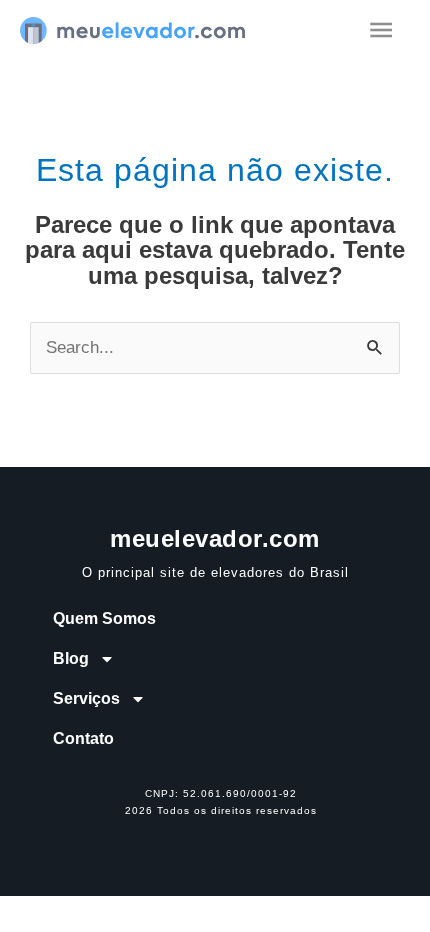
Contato (83, 738)
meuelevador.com (215, 538)
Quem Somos (104, 618)
